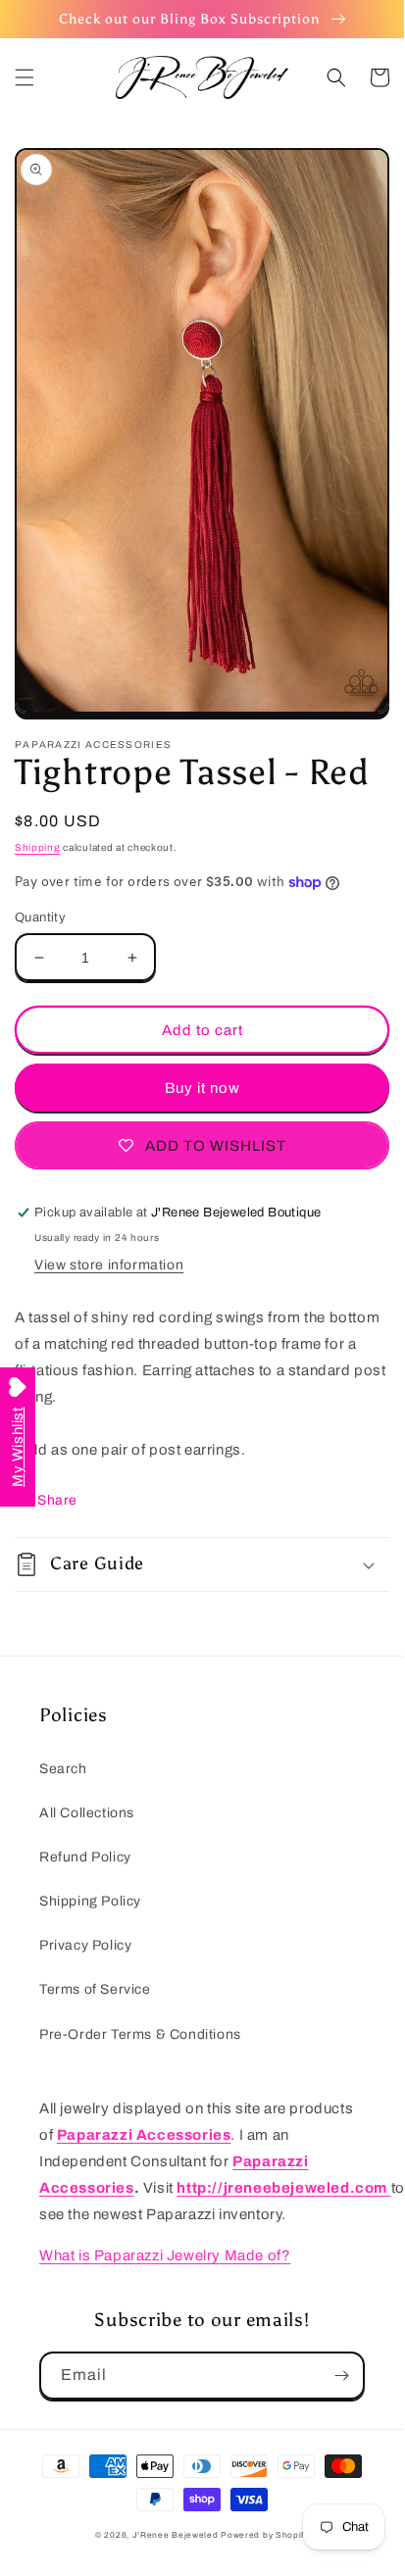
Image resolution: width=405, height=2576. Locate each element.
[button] (25, 77)
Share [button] (57, 1500)
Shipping (38, 847)
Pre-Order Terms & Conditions (140, 2034)
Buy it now (202, 1088)
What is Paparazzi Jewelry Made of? (165, 2255)
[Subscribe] (341, 2376)
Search (63, 1769)
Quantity (40, 917)
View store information (109, 1265)
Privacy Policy (85, 1945)
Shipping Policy (90, 1901)
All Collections (87, 1813)
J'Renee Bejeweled (176, 2535)
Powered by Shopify (265, 2535)
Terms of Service (95, 1989)
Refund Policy (85, 1857)
